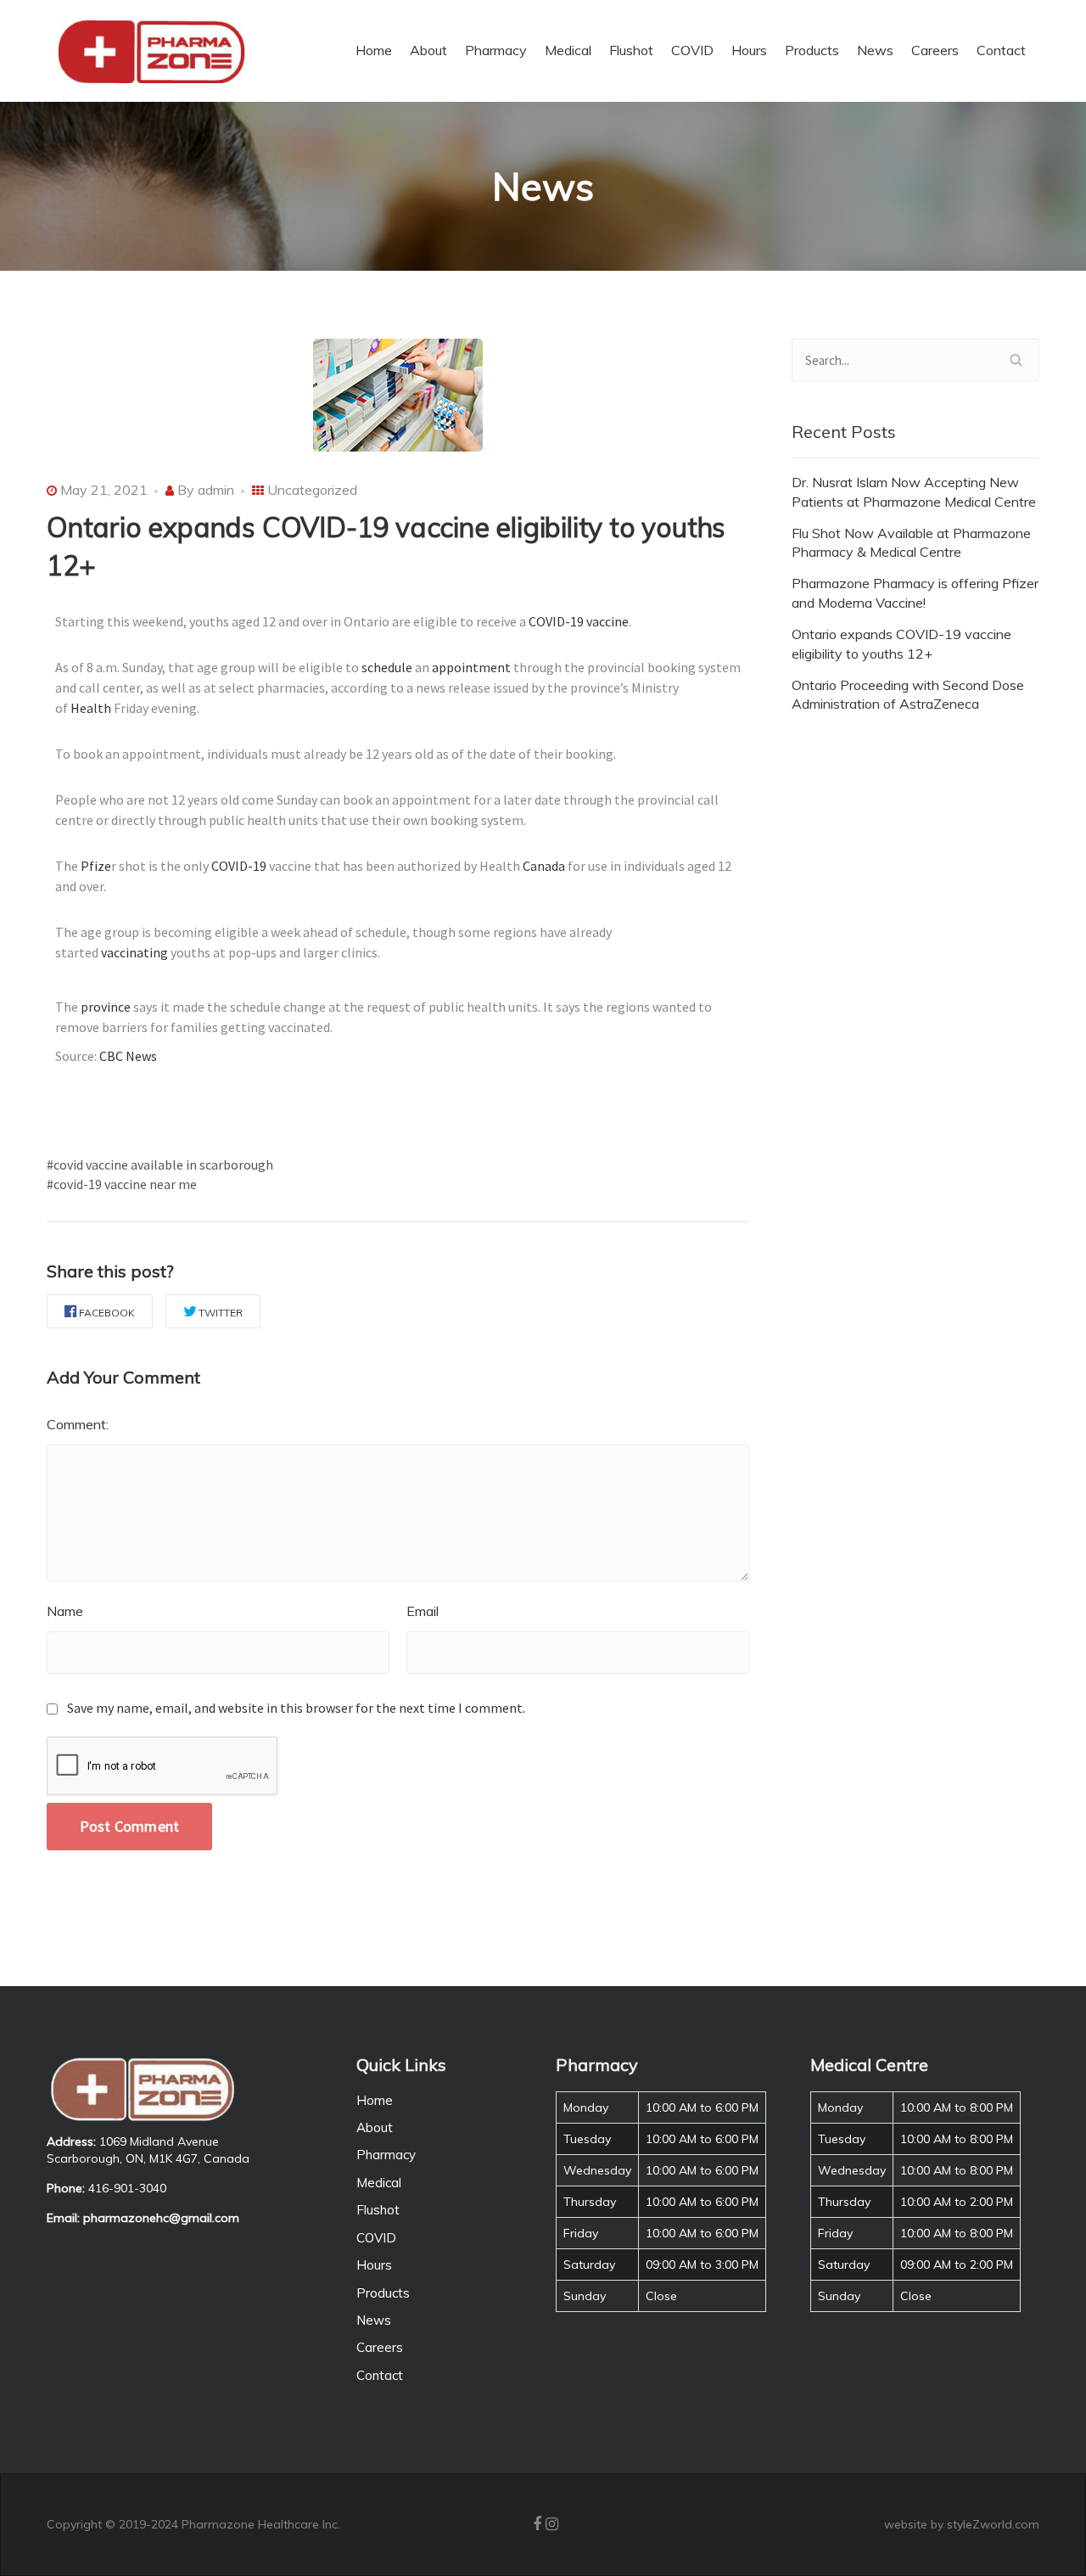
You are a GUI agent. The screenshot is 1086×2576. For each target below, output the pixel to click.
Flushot (378, 2210)
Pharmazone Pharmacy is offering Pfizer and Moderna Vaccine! (915, 593)
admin (216, 490)
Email (423, 1611)
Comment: (78, 1424)
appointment (473, 667)
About (375, 2127)
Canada (544, 866)
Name (65, 1611)
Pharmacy (386, 2155)
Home (375, 2100)
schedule (387, 667)
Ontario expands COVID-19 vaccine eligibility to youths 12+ (901, 644)
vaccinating (134, 952)
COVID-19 (556, 621)
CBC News (128, 1056)
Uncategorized (312, 490)
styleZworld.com (993, 2524)
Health (91, 708)
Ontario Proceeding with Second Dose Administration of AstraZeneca (908, 695)
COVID (376, 2238)
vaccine (607, 621)
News (374, 2320)
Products (383, 2293)
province (106, 1007)
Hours (374, 2265)
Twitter (221, 1313)
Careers (380, 2347)
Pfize (96, 866)
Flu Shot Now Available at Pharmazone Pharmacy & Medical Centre (911, 543)
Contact (380, 2375)
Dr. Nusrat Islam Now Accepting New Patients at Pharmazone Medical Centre (914, 492)
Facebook (107, 1313)
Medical (379, 2183)
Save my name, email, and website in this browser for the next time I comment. (296, 1708)
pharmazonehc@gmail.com (161, 2218)
